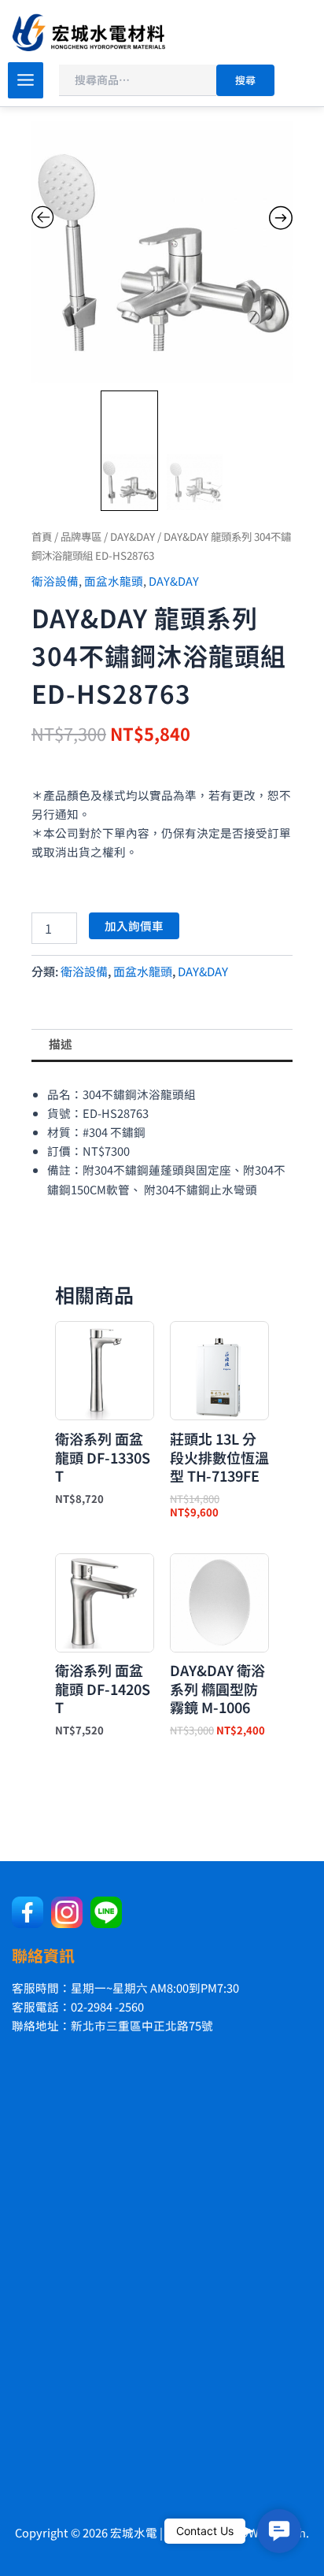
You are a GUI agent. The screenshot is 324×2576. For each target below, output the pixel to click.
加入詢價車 (134, 925)
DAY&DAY (133, 536)
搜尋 (245, 80)
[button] (279, 2531)
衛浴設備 (55, 581)
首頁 (42, 536)
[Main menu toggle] (26, 80)
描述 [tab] (61, 1044)
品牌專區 (81, 536)
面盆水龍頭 (114, 581)
